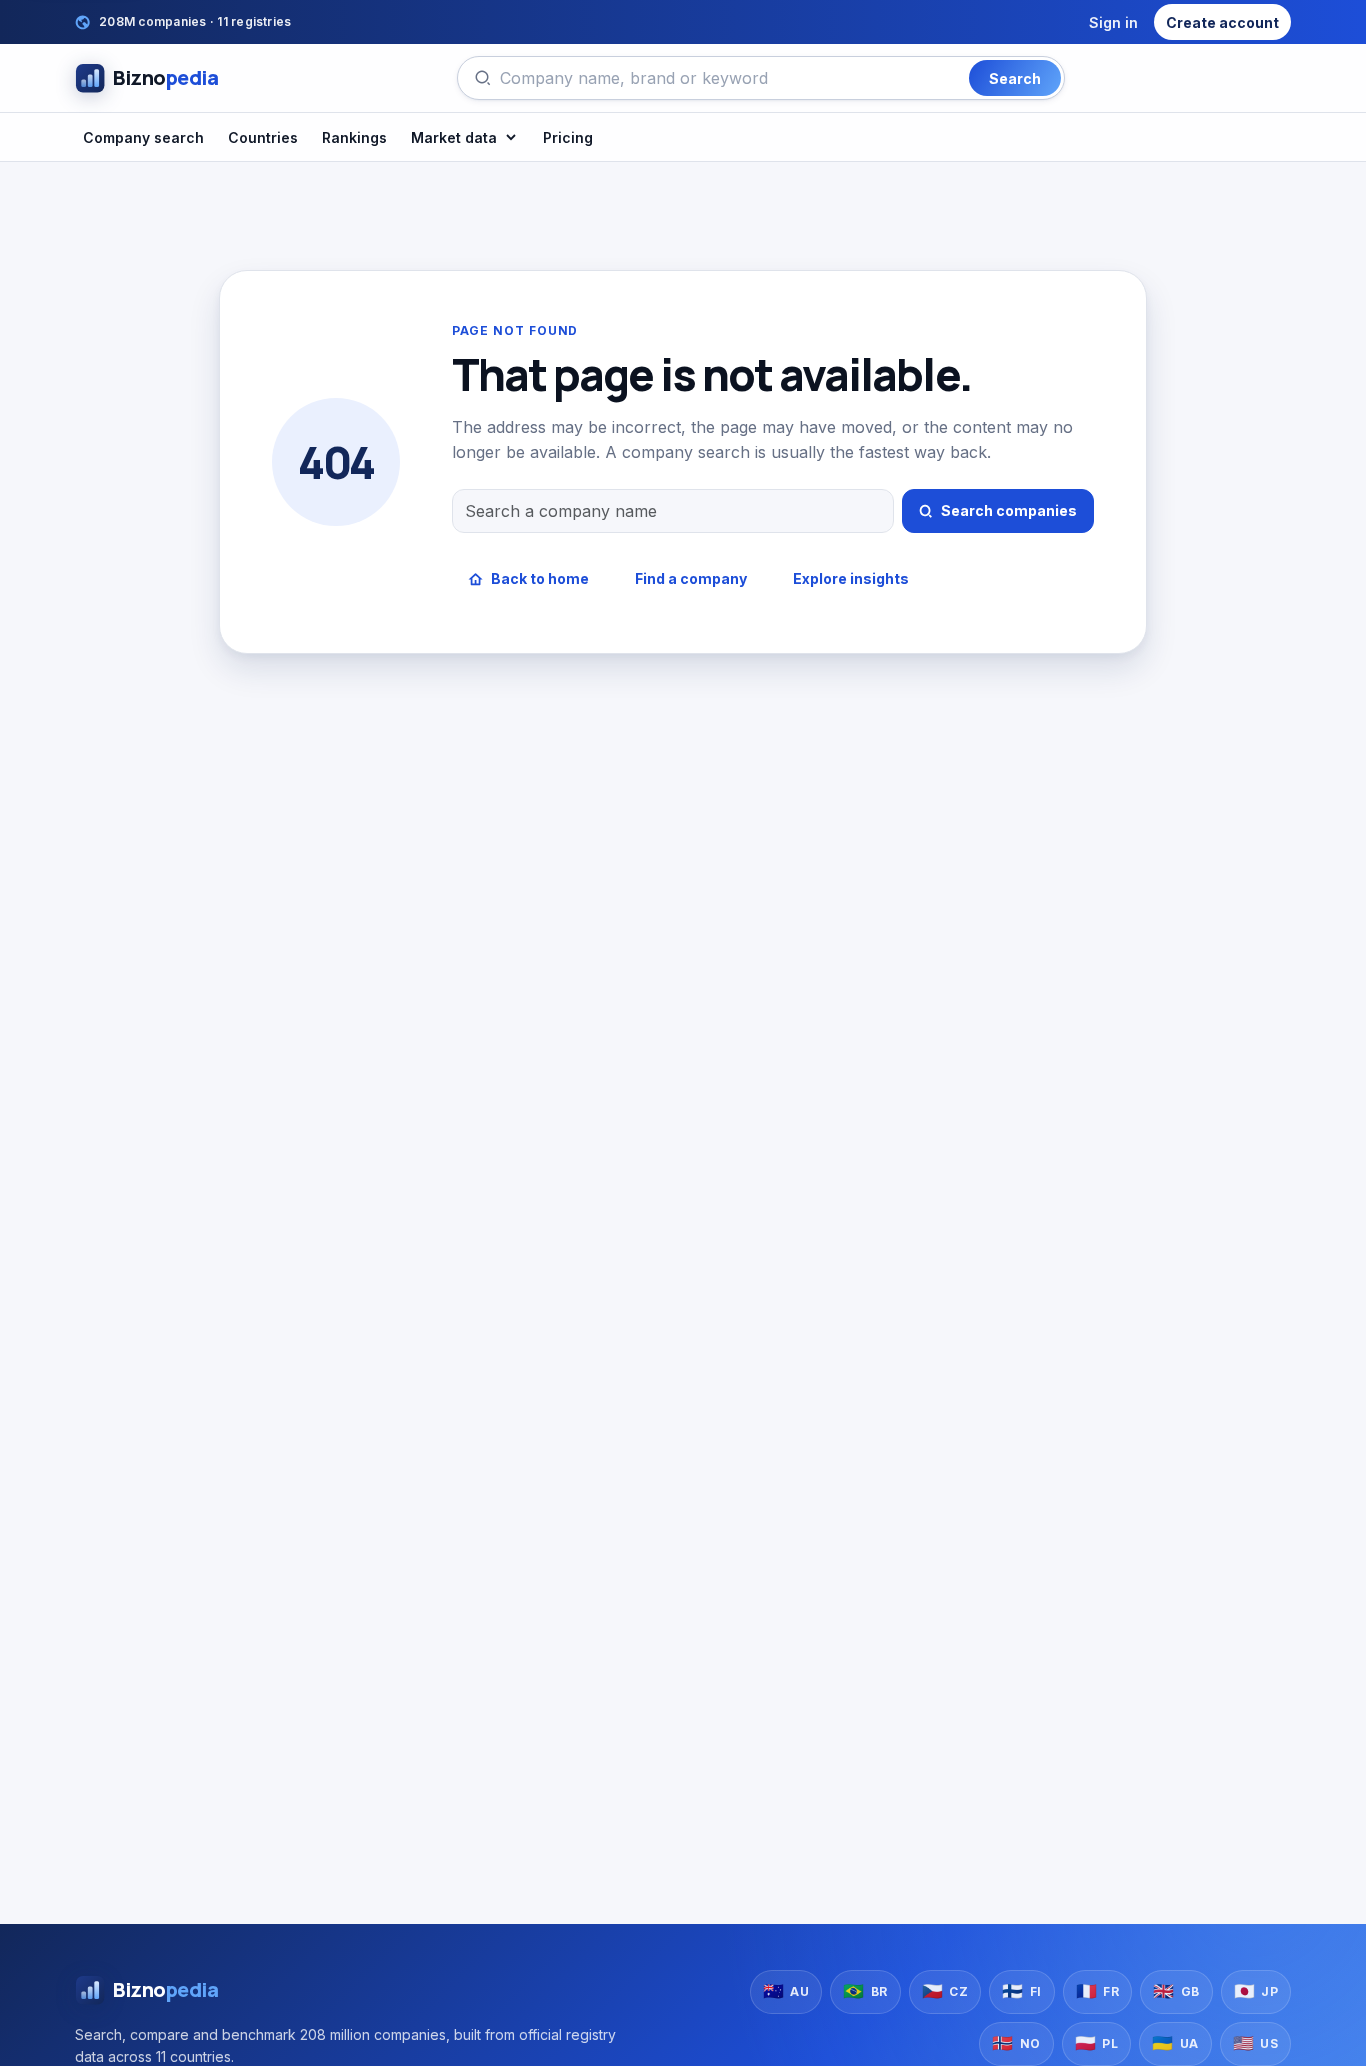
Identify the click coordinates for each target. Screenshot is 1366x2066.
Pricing (568, 137)
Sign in (1113, 22)
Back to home (540, 578)
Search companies (1009, 510)
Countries (263, 137)
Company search (143, 137)
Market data (454, 137)
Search (1015, 78)
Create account (1222, 22)
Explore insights (851, 578)
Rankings (354, 137)
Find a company (691, 578)
